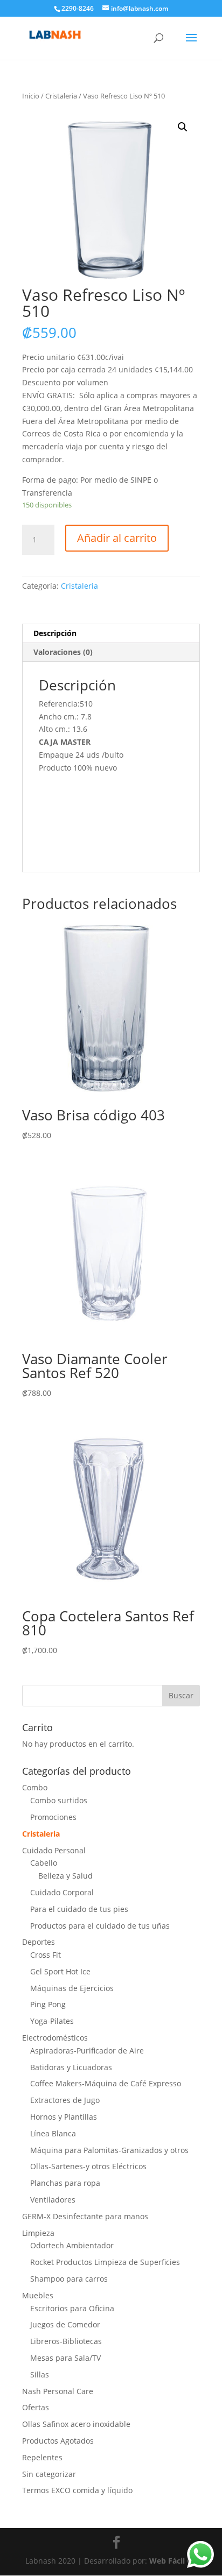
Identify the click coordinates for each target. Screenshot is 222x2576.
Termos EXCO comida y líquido (77, 2490)
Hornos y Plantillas (64, 2117)
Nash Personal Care (58, 2391)
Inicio (31, 96)
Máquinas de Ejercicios (72, 1988)
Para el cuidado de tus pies (79, 1909)
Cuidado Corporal (62, 1892)
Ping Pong (48, 2004)
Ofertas (36, 2407)
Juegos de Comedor (65, 2324)
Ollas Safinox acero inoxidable (76, 2424)
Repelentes (42, 2457)
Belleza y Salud (65, 1876)
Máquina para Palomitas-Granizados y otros (109, 2150)
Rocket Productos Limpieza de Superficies (105, 2262)
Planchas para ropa (65, 2183)
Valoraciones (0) (63, 652)
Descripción (55, 633)
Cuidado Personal (54, 1850)
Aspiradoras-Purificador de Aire (87, 2051)
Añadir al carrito (117, 538)
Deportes (39, 1942)
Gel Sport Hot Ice (60, 1971)
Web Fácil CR (173, 2561)
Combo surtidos (59, 1800)
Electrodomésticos (55, 2038)
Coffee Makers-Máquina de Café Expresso (106, 2083)
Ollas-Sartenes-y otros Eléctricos (88, 2166)
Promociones (53, 1817)
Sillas (40, 2374)
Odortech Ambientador (72, 2245)
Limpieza (38, 2233)
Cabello (44, 1863)
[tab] (111, 634)
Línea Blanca (53, 2133)
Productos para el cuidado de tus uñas (100, 1926)
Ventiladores (53, 2200)
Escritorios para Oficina (72, 2308)
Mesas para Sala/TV (65, 2358)
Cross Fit (46, 1955)
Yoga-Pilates (52, 2021)
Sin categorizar (49, 2474)
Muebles (38, 2295)
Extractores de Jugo (65, 2100)
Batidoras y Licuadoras (71, 2067)
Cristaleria (61, 96)
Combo (35, 1787)
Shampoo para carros (69, 2279)
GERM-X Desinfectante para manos (85, 2216)
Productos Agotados (58, 2441)
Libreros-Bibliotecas (66, 2341)
